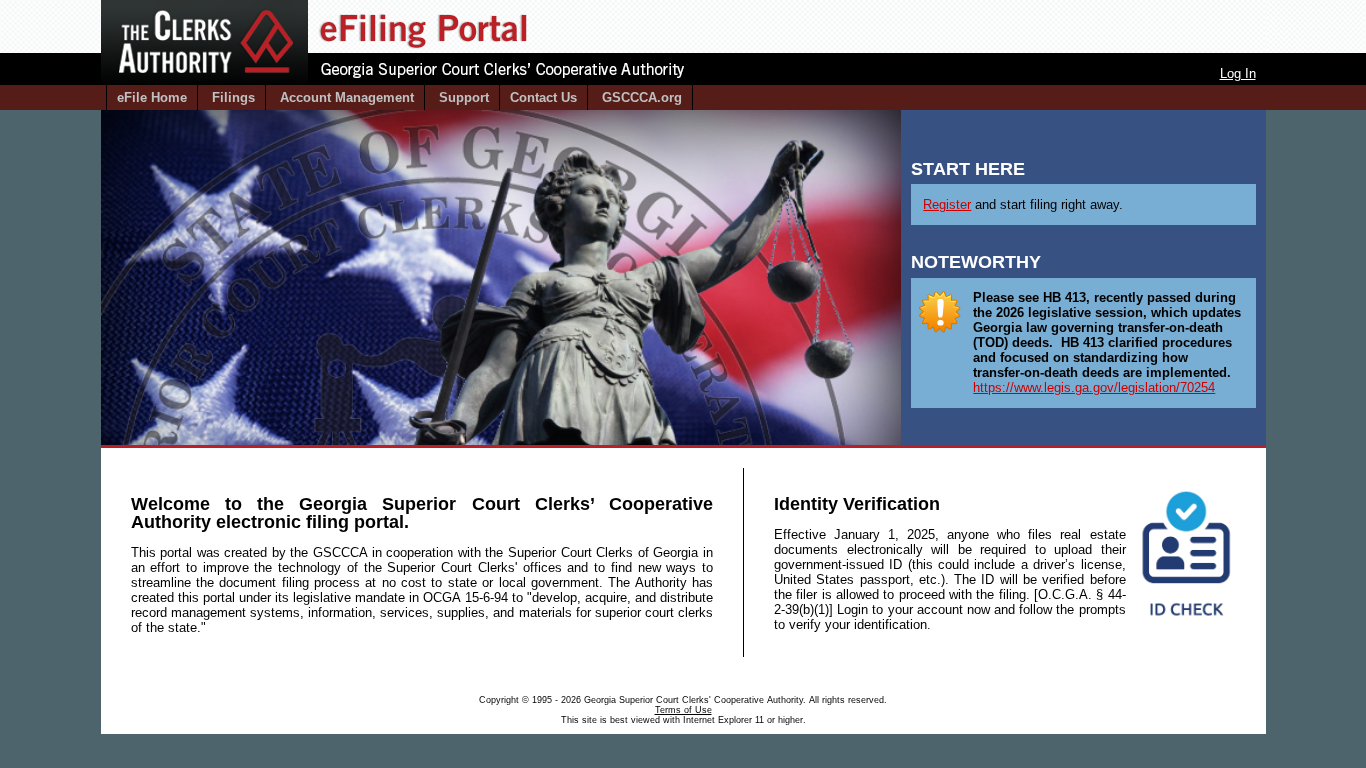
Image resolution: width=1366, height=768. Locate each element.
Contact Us (543, 97)
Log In (1238, 73)
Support (464, 97)
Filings (233, 97)
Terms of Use (683, 710)
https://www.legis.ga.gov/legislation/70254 (1094, 387)
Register (947, 204)
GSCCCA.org (642, 97)
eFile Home (152, 97)
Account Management (347, 97)
